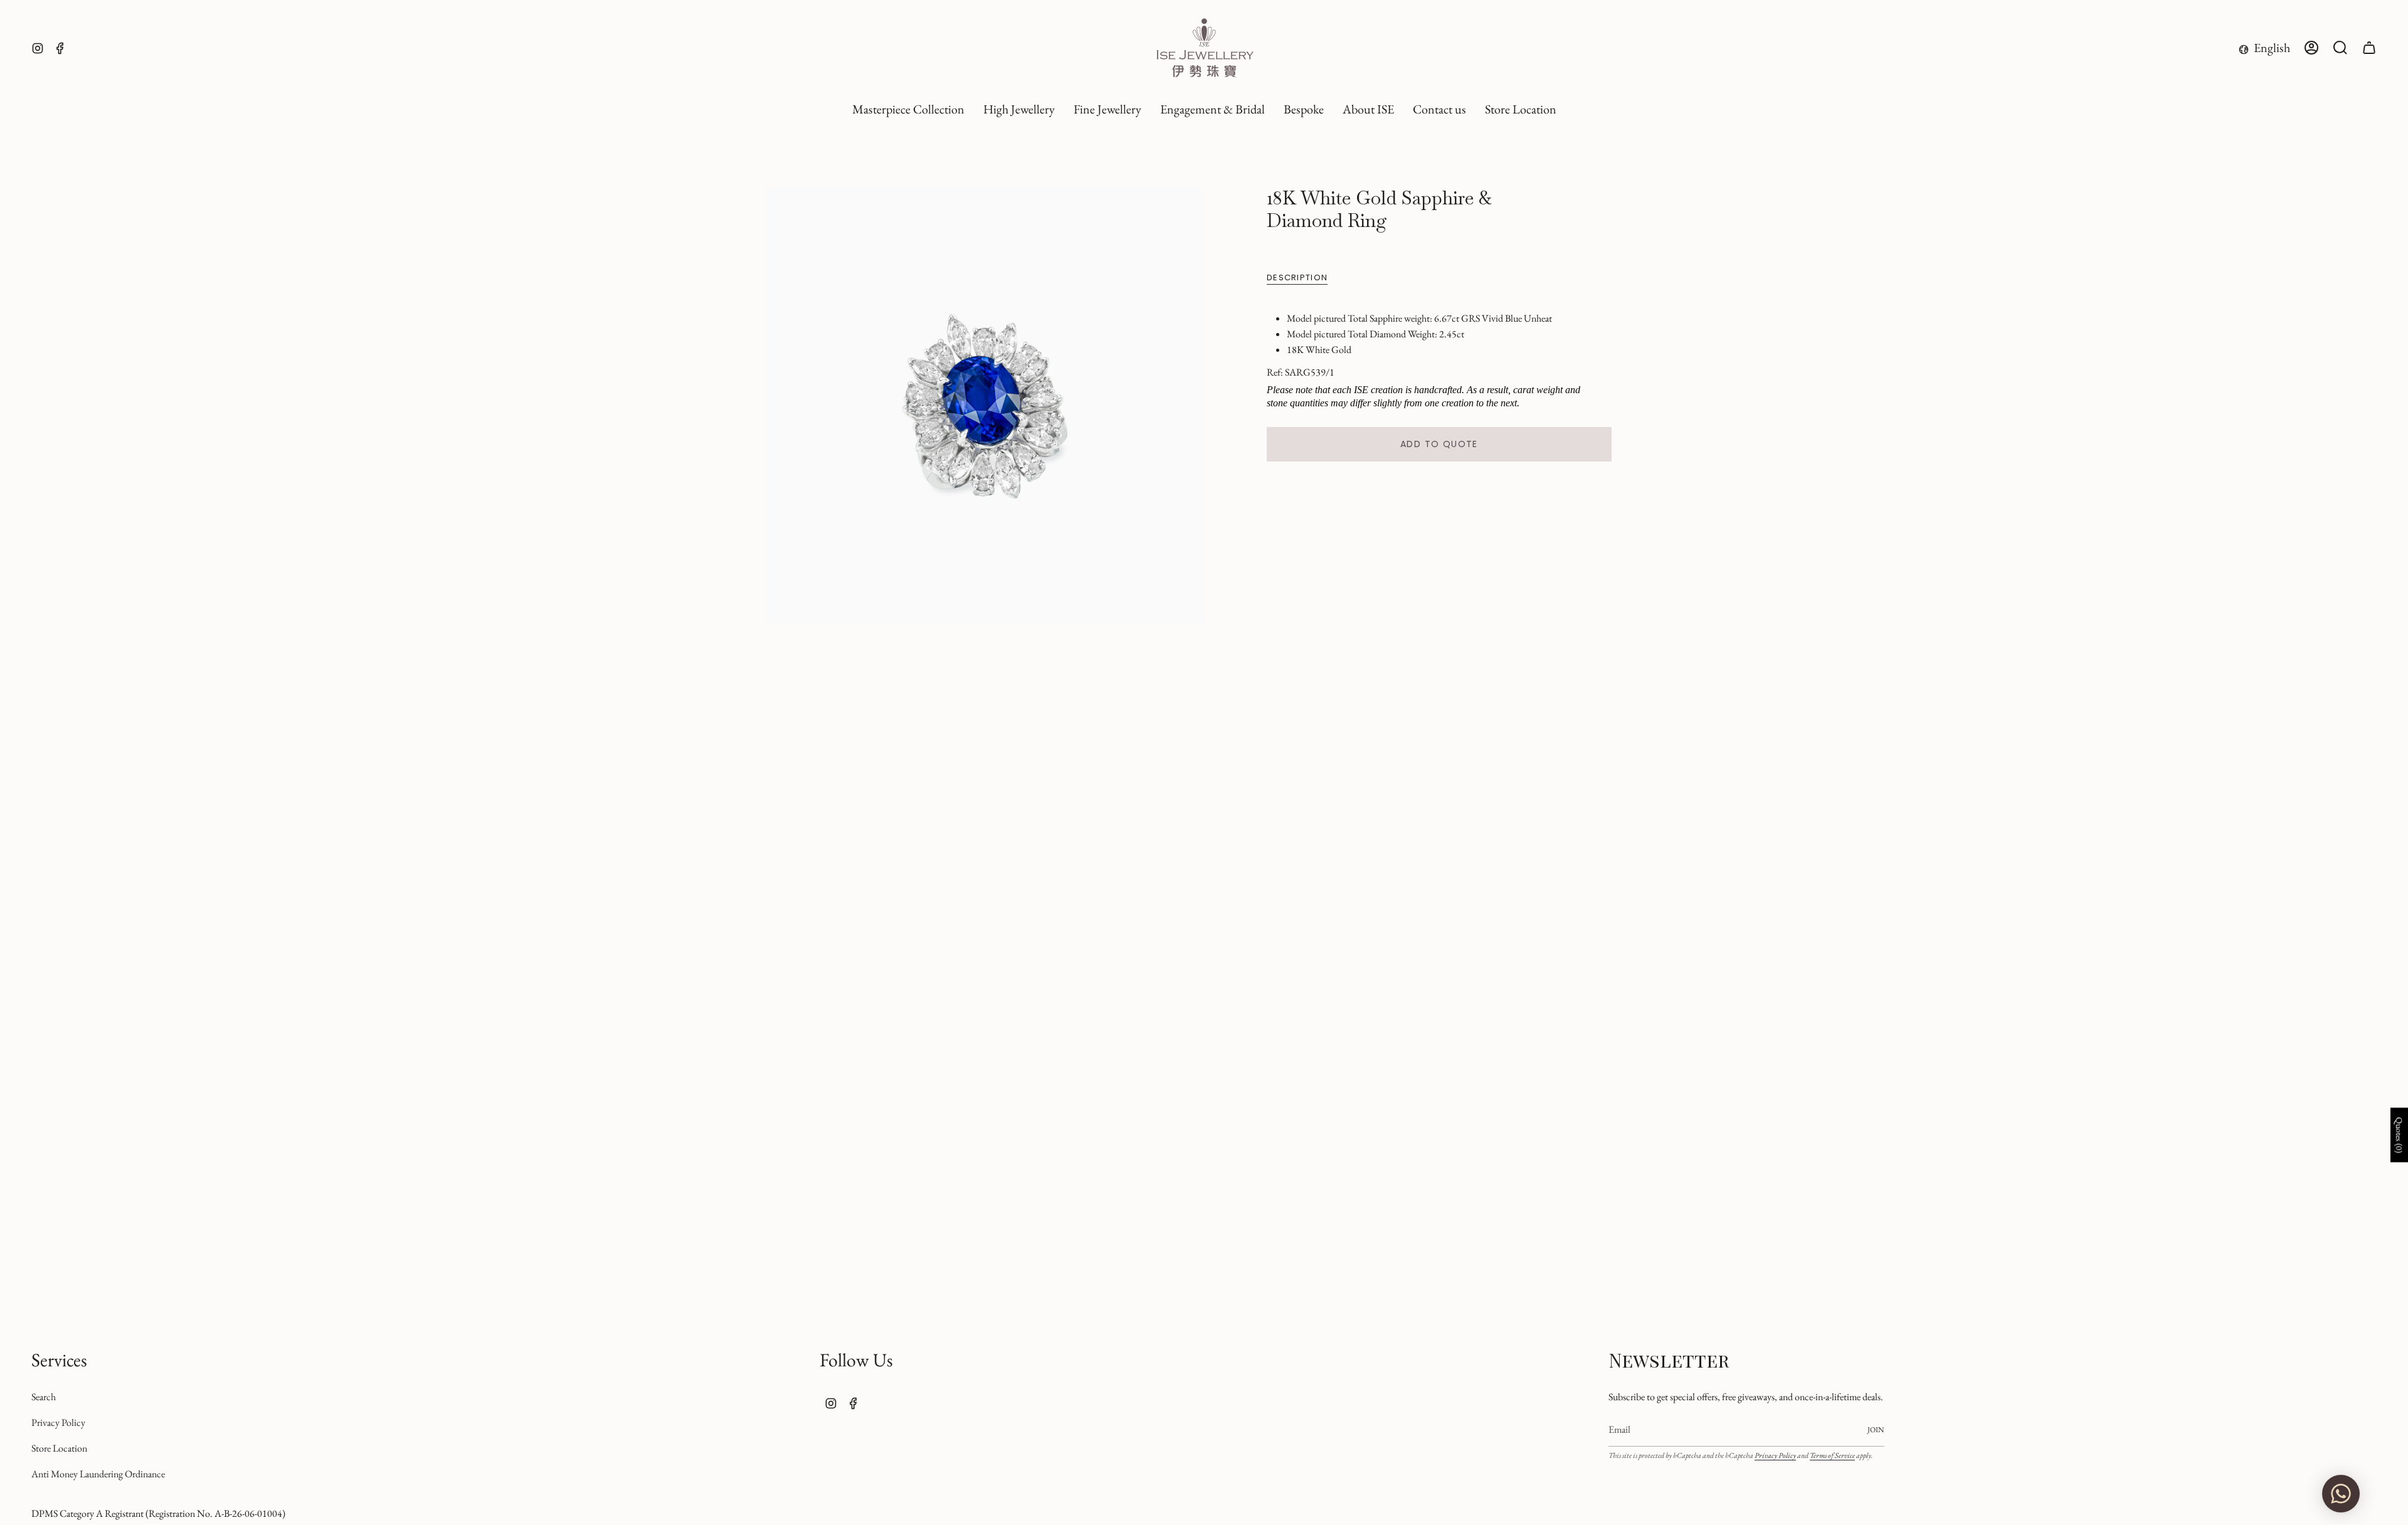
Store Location (59, 1448)
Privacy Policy (58, 1422)
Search (44, 1397)
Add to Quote (1439, 444)
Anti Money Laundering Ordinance (98, 1474)
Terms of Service (1832, 1455)
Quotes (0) (2399, 1135)
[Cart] (2369, 48)
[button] (1019, 110)
